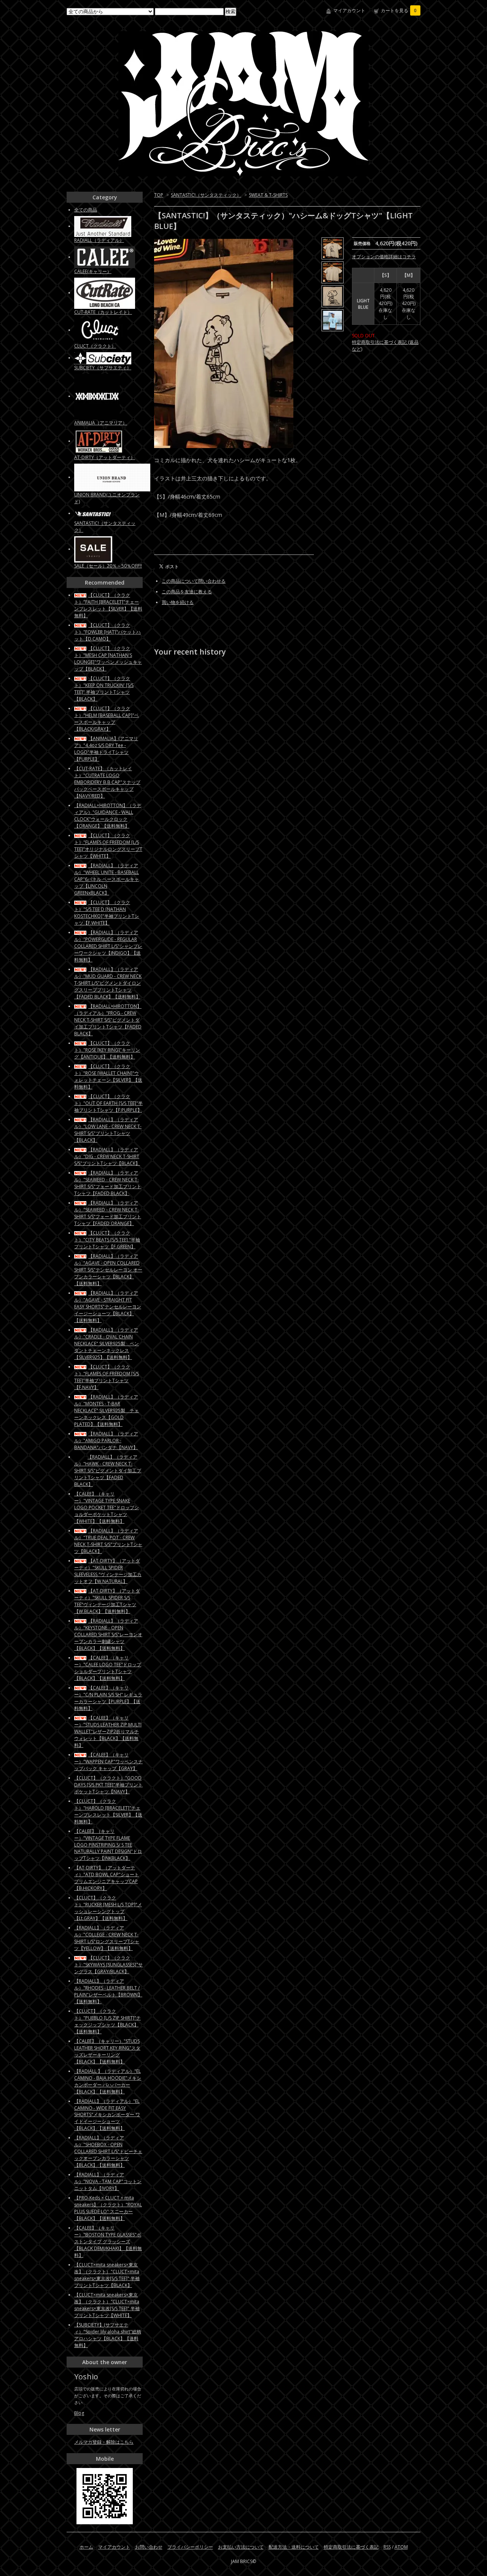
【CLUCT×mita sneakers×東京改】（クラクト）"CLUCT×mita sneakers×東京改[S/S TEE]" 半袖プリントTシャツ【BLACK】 (107, 2275)
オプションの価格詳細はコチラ (384, 257)
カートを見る (399, 10)
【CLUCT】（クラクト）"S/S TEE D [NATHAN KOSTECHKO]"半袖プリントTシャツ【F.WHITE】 (107, 913)
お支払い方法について (241, 2547)
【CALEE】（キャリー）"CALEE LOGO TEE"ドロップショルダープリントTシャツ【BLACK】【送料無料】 (108, 1668)
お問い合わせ (149, 2547)
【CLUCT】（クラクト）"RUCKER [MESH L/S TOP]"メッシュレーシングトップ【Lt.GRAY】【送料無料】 (108, 1908)
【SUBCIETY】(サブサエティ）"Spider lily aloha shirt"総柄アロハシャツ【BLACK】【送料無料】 (108, 2335)
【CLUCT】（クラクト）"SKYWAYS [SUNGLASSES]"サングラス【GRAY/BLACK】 (108, 1965)
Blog (79, 2413)
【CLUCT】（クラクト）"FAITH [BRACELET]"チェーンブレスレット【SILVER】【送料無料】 (108, 605)
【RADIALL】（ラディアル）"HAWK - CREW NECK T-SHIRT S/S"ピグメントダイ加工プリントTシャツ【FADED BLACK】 (108, 1471)
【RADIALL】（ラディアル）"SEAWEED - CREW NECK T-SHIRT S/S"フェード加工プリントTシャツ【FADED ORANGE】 (108, 1213)
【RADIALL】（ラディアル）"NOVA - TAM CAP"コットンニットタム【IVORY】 (108, 2181)
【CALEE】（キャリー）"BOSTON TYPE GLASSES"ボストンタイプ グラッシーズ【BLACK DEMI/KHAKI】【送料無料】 (108, 2241)
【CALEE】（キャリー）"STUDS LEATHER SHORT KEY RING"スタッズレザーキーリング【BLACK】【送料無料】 (107, 2051)
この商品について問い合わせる (194, 581)
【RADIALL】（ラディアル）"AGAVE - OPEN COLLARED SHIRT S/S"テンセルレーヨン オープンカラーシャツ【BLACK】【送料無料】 (108, 1270)
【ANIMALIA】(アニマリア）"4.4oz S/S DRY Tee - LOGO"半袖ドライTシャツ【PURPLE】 (106, 749)
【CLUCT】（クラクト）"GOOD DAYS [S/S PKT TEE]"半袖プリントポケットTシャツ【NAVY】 (108, 1785)
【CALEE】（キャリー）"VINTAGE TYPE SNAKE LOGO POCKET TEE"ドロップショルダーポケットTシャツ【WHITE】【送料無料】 (107, 1507)
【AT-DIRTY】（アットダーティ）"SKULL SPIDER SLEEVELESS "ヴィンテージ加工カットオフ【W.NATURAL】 (108, 1571)
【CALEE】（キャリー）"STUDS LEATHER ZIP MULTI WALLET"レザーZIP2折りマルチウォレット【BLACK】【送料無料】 (108, 1731)
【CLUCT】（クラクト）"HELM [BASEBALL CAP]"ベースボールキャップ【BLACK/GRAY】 (107, 719)
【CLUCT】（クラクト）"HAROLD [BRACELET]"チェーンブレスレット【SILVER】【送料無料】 (108, 1811)
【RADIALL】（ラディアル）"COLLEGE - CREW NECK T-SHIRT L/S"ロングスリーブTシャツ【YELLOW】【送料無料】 (107, 1938)
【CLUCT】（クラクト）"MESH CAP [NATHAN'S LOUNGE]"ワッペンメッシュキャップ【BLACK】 (108, 659)
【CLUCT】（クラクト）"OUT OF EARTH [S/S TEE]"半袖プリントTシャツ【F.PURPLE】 (108, 1103)
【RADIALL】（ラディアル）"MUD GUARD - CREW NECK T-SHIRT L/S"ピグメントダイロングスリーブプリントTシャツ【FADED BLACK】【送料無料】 (108, 983)
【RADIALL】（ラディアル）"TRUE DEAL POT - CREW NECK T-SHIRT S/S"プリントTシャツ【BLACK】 (108, 1541)
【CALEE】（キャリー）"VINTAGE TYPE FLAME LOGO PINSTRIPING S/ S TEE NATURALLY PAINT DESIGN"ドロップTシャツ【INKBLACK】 (108, 1845)
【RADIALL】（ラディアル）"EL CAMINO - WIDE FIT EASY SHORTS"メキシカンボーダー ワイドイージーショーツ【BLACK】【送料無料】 (107, 2115)
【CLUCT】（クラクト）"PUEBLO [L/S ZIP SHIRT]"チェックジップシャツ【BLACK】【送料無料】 (107, 2021)
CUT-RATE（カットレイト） (103, 312)
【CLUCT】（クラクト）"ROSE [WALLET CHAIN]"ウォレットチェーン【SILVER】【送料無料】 (108, 1077)
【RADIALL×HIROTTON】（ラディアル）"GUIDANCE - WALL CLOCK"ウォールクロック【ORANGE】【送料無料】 (108, 816)
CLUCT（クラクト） (95, 346)
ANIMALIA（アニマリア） (101, 423)
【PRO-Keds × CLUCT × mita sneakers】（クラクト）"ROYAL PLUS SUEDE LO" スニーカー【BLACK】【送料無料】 (108, 2208)
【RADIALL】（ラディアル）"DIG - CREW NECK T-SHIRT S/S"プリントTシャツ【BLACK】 (107, 1156)
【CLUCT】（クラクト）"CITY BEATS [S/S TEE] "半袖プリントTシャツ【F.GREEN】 (107, 1240)
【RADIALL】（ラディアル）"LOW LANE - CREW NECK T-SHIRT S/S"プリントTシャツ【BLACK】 (108, 1130)
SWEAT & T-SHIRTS (268, 195)
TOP (159, 195)
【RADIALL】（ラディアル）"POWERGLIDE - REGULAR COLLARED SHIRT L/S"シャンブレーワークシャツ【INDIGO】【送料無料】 (108, 946)
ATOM (401, 2547)
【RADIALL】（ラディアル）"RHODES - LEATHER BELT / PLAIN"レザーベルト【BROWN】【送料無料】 (108, 1991)
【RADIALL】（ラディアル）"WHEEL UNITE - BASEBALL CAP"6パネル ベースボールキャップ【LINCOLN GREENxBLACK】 (107, 879)
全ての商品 (86, 210)
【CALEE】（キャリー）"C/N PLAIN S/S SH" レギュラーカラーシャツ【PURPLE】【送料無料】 (108, 1698)
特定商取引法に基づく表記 (351, 2547)
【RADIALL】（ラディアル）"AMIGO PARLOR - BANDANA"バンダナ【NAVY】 (106, 1441)
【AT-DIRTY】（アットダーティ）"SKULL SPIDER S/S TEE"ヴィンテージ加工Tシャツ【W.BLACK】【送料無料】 (107, 1601)
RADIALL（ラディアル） (99, 240)
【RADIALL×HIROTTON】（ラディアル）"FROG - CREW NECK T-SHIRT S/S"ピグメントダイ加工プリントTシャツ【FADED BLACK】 (108, 1020)
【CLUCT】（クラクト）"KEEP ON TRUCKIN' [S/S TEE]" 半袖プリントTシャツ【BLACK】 (104, 689)
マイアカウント (349, 10)
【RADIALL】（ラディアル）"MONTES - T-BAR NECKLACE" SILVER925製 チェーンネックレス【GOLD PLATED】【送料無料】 (107, 1410)
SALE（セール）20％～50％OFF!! (108, 566)
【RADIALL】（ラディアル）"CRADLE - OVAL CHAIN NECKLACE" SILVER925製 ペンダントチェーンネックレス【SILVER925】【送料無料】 (107, 1344)
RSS (387, 2547)
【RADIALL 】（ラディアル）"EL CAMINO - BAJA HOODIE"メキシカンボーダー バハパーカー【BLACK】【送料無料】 (108, 2081)
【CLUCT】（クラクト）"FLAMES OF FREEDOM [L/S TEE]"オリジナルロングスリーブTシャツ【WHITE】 (108, 846)
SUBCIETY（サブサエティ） (103, 368)
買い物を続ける (178, 602)
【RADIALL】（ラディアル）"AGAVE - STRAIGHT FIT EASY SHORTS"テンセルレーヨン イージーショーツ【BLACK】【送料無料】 (108, 1307)
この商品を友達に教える (187, 592)
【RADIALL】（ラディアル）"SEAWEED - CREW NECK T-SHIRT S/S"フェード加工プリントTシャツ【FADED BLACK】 (108, 1183)
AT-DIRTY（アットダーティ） (105, 457)
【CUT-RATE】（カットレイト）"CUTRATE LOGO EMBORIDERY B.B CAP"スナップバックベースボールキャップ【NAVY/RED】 (107, 782)
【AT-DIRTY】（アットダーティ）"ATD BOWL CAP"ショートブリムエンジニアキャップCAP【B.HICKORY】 (107, 1878)
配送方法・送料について (294, 2547)
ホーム (86, 2547)
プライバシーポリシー (190, 2547)
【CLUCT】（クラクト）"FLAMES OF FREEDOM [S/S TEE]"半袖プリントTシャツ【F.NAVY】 (107, 1377)
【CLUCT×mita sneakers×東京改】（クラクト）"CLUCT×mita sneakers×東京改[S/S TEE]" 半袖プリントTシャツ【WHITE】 (107, 2305)
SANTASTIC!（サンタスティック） (206, 195)
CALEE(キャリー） (93, 271)
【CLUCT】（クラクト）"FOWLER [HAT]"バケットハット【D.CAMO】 (107, 632)
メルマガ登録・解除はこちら (104, 2442)
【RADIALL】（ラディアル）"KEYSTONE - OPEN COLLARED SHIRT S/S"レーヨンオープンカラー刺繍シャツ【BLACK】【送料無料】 (108, 1634)
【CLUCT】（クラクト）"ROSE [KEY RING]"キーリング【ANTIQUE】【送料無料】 (107, 1050)
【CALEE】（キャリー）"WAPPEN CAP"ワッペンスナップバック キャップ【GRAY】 (108, 1762)
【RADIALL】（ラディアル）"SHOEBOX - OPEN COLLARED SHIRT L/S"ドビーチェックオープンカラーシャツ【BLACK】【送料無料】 (108, 2151)
